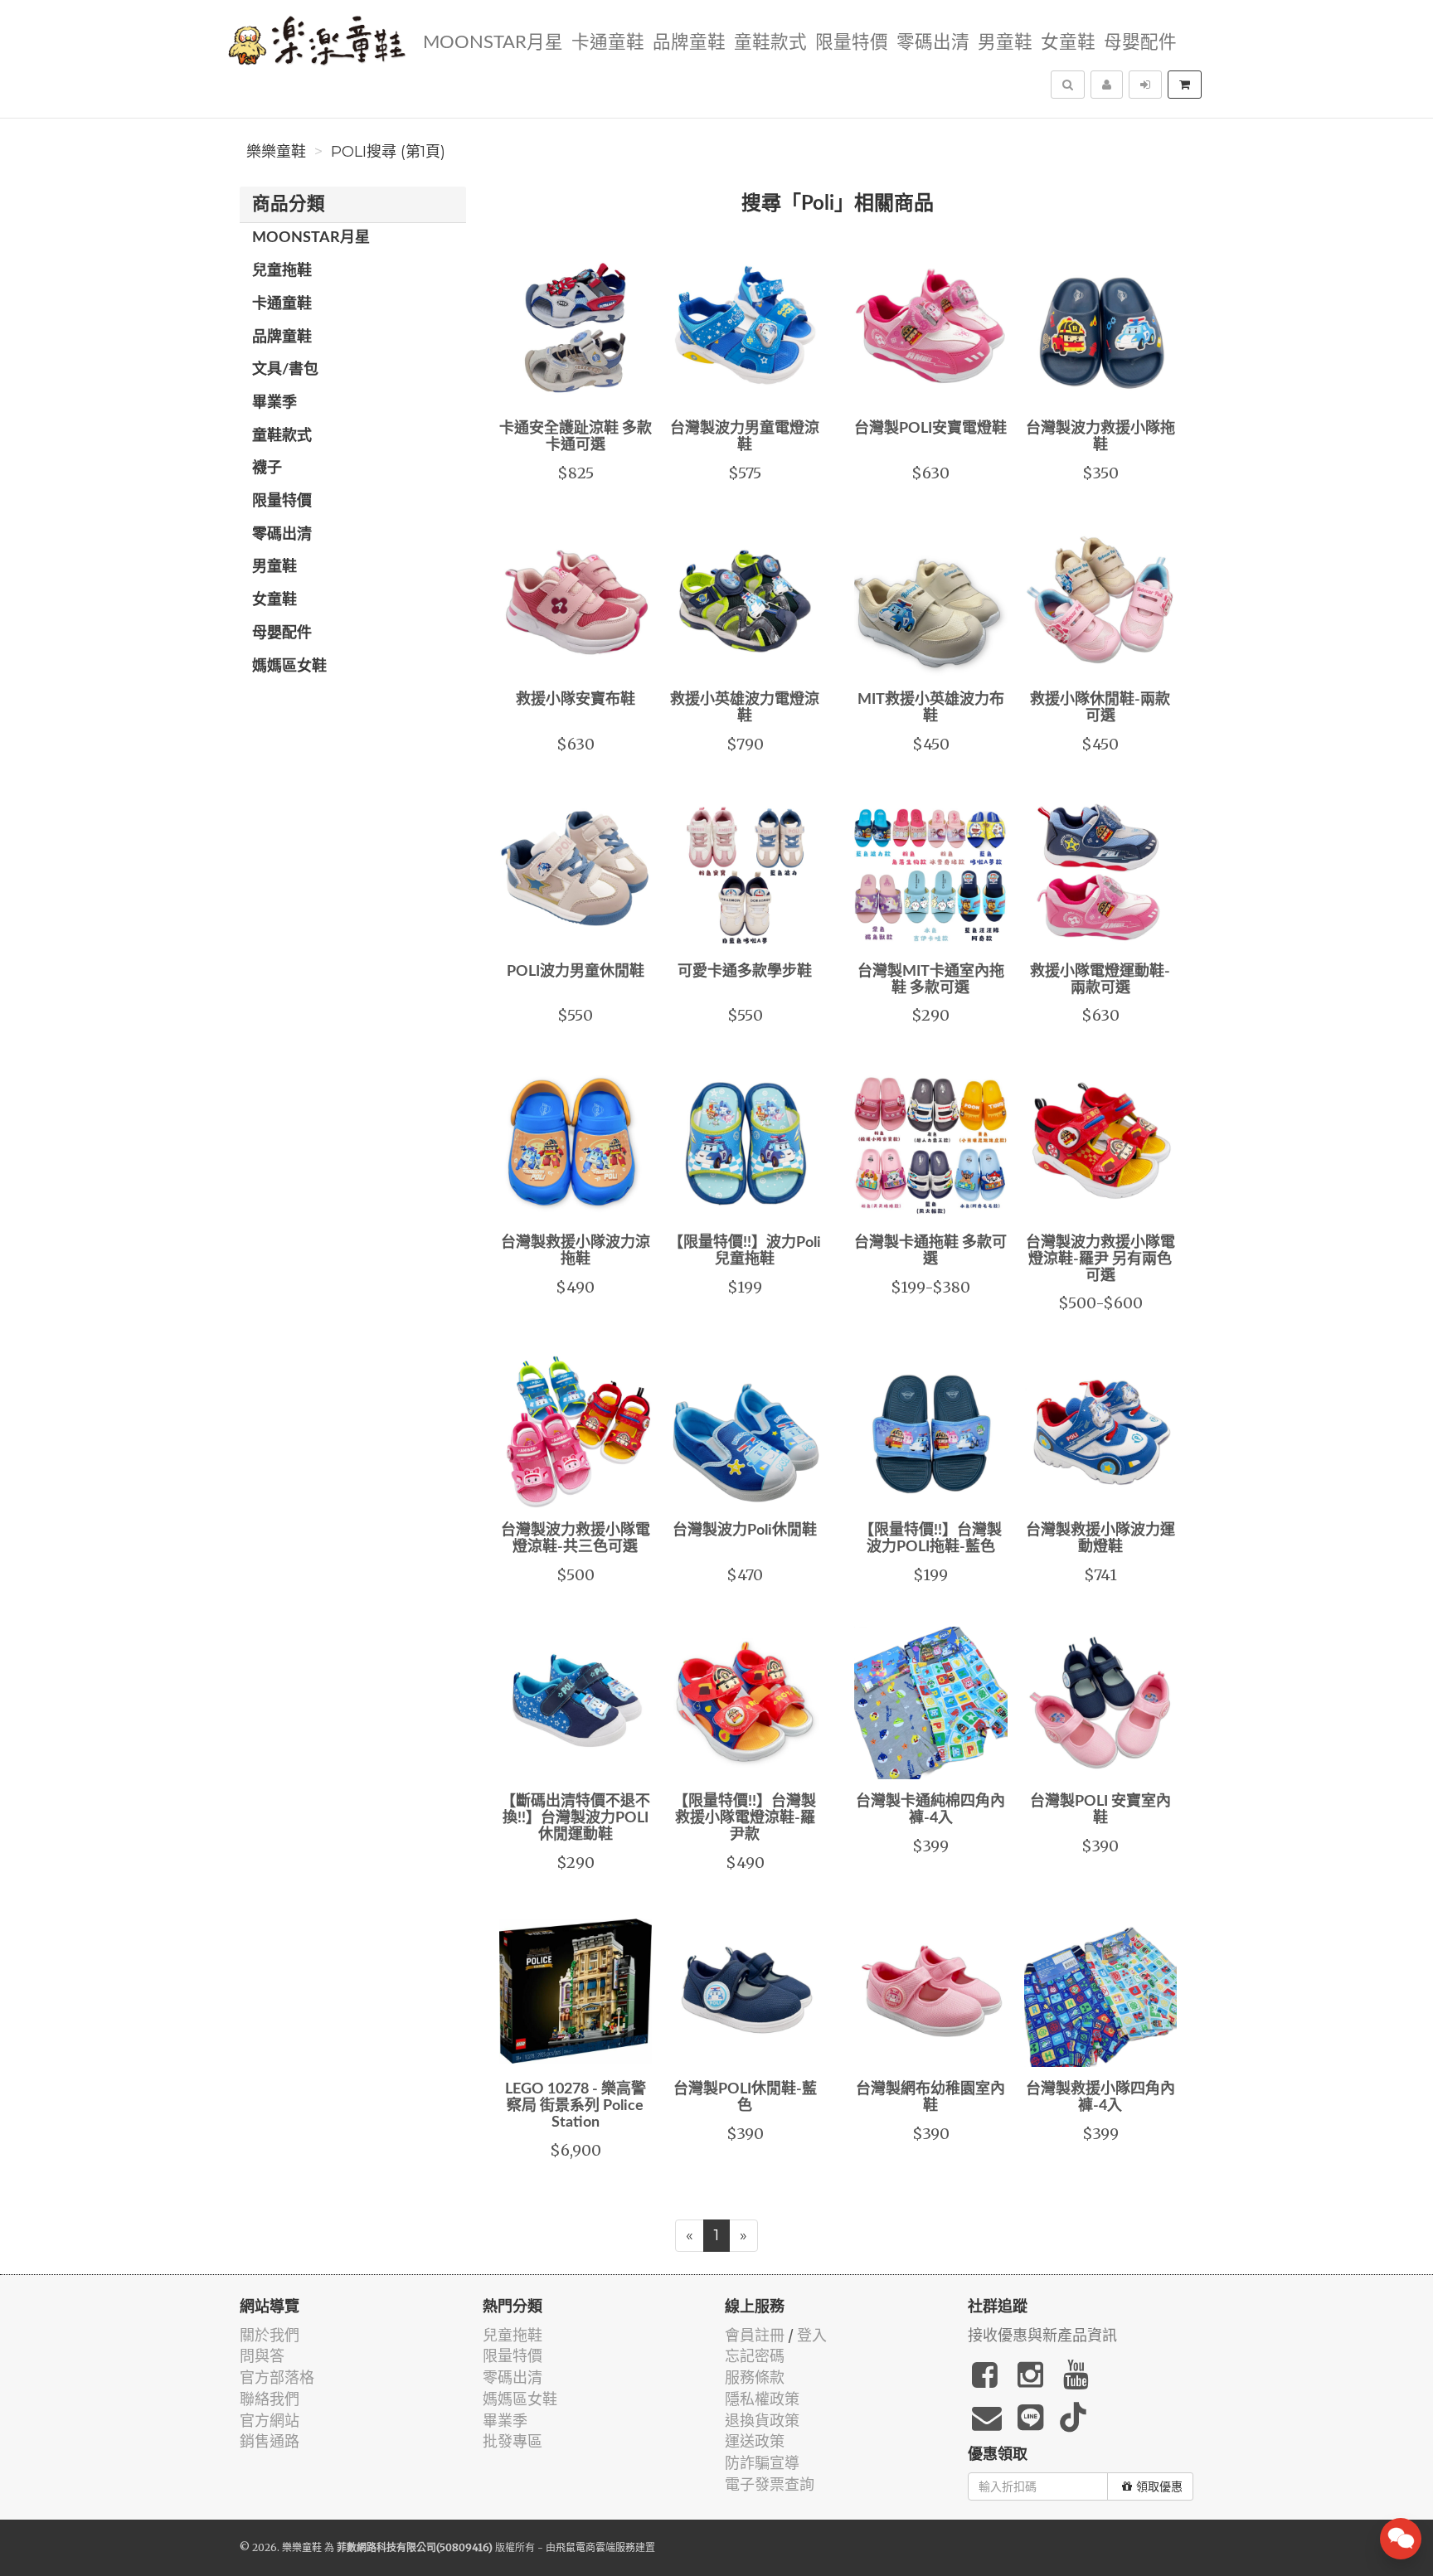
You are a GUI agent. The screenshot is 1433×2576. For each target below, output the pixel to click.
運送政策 (755, 2441)
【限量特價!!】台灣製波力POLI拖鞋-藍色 (930, 1539)
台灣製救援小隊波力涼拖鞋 (576, 1251)
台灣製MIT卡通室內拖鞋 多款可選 (931, 980)
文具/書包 (285, 370)
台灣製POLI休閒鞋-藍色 (745, 2098)
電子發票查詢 (770, 2484)
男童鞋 (1005, 43)
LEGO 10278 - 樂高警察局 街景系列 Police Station (576, 2106)
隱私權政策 (762, 2399)
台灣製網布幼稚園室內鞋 (930, 2098)
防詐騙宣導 (762, 2463)
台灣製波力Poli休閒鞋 (745, 1531)
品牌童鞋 (689, 43)
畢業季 (274, 403)
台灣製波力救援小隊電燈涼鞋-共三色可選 (576, 1539)
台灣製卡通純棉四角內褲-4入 (930, 1810)
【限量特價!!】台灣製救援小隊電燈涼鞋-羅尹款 (745, 1818)
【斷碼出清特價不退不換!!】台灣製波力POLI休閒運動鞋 (576, 1818)
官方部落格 (277, 2377)
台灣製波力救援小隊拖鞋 (1100, 437)
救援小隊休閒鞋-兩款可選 (1100, 708)
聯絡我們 (270, 2399)
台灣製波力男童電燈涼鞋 (745, 437)
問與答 (262, 2356)
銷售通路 (270, 2441)
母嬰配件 (1140, 43)
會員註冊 (755, 2335)
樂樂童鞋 (276, 152)
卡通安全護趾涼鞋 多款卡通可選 (576, 437)
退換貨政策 (762, 2421)
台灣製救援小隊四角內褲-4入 (1100, 2098)
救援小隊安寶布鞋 (576, 700)
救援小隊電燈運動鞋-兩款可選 (1100, 980)
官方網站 (270, 2421)
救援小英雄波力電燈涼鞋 (745, 708)
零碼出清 (933, 43)
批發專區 (512, 2441)
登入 (812, 2335)
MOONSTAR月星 (493, 43)
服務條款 (755, 2377)
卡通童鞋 (608, 43)
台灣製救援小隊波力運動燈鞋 (1100, 1539)
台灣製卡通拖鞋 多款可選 (930, 1251)
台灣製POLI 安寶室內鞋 (1100, 1810)
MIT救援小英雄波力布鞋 (931, 708)
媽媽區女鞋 (289, 667)
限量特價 (852, 43)
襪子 (267, 468)
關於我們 (270, 2335)
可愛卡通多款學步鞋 (745, 972)
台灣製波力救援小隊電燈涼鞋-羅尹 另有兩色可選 (1100, 1259)
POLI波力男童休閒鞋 (576, 972)
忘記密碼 (755, 2356)
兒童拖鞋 (282, 271)
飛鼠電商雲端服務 (595, 2547)
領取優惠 (1159, 2486)
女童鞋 (1068, 43)
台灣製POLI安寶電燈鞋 (930, 429)
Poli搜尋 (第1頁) (388, 152)
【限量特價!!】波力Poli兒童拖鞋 (745, 1251)
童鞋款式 (770, 43)
